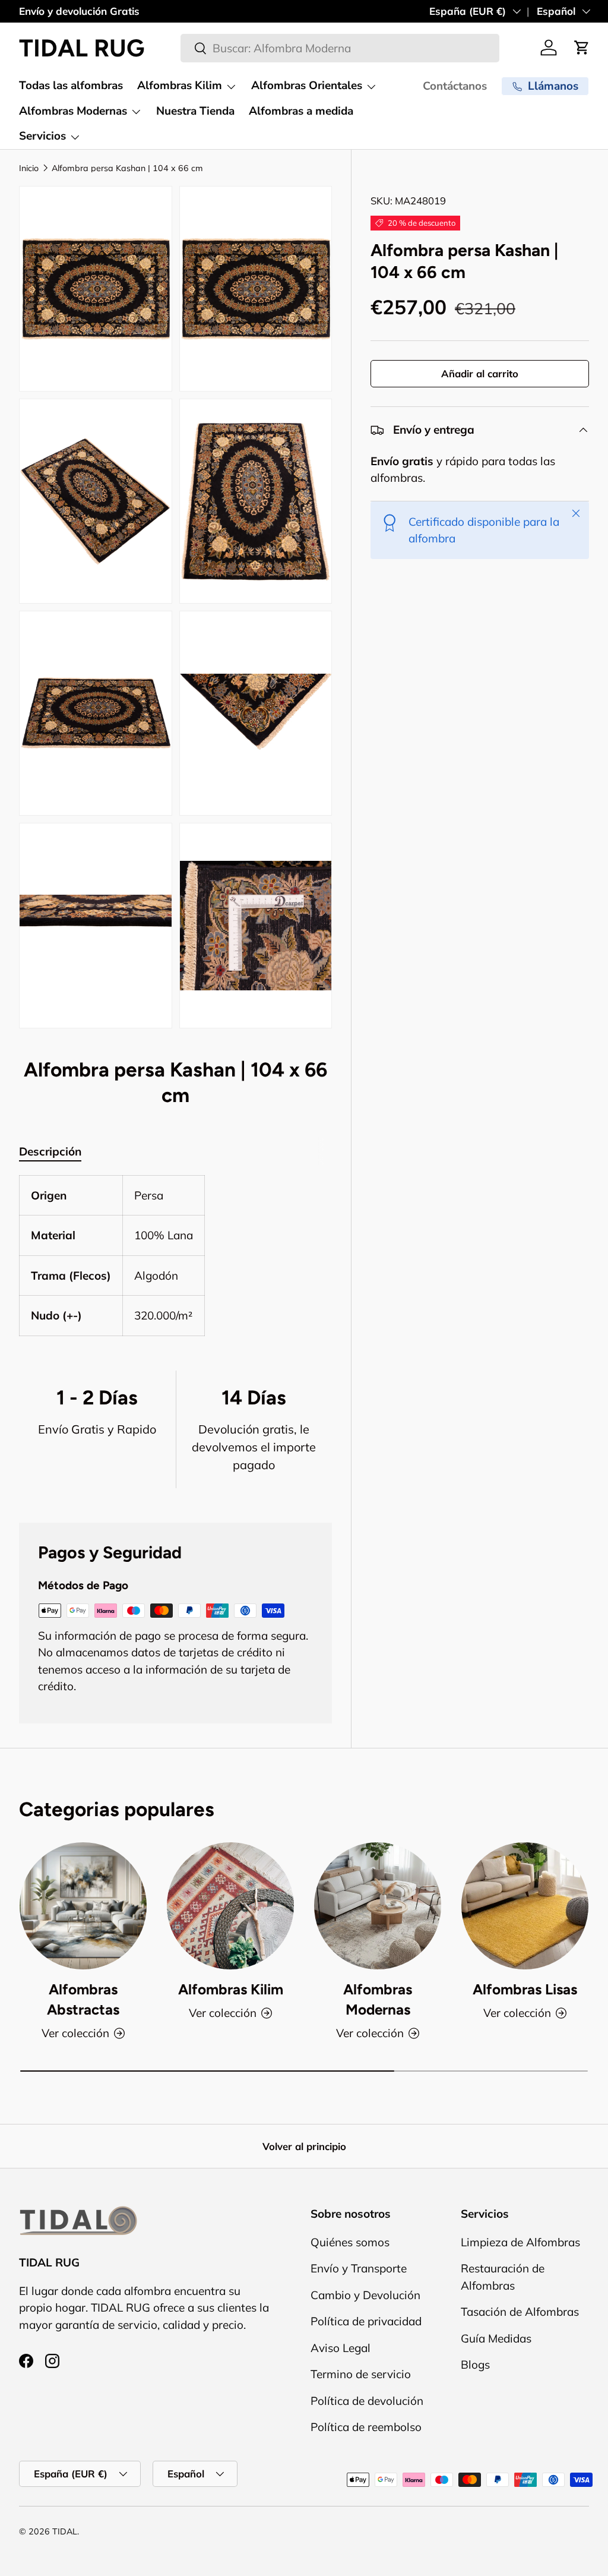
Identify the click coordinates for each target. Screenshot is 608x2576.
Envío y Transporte (359, 2268)
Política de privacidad (366, 2321)
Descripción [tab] (50, 1151)
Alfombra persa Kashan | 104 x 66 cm (127, 168)
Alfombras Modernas (378, 1999)
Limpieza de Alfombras (520, 2242)
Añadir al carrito (480, 373)
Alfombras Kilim (231, 1989)
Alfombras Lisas (525, 1989)
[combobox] (340, 48)
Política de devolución (367, 2401)
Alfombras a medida (301, 111)
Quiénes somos (350, 2242)
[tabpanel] (175, 1256)
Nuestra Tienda (195, 111)
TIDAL (65, 2531)
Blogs (475, 2365)
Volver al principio (304, 2146)
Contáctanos (455, 86)
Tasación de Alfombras (520, 2312)
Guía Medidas (496, 2338)
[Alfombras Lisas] (525, 1906)
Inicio (29, 168)
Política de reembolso (366, 2427)
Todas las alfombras (71, 86)
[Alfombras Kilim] (230, 1906)
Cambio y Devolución (365, 2295)
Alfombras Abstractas (83, 1999)
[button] (582, 48)
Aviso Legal (341, 2348)
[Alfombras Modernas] (378, 1906)
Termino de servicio (361, 2374)
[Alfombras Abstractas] (83, 1906)
